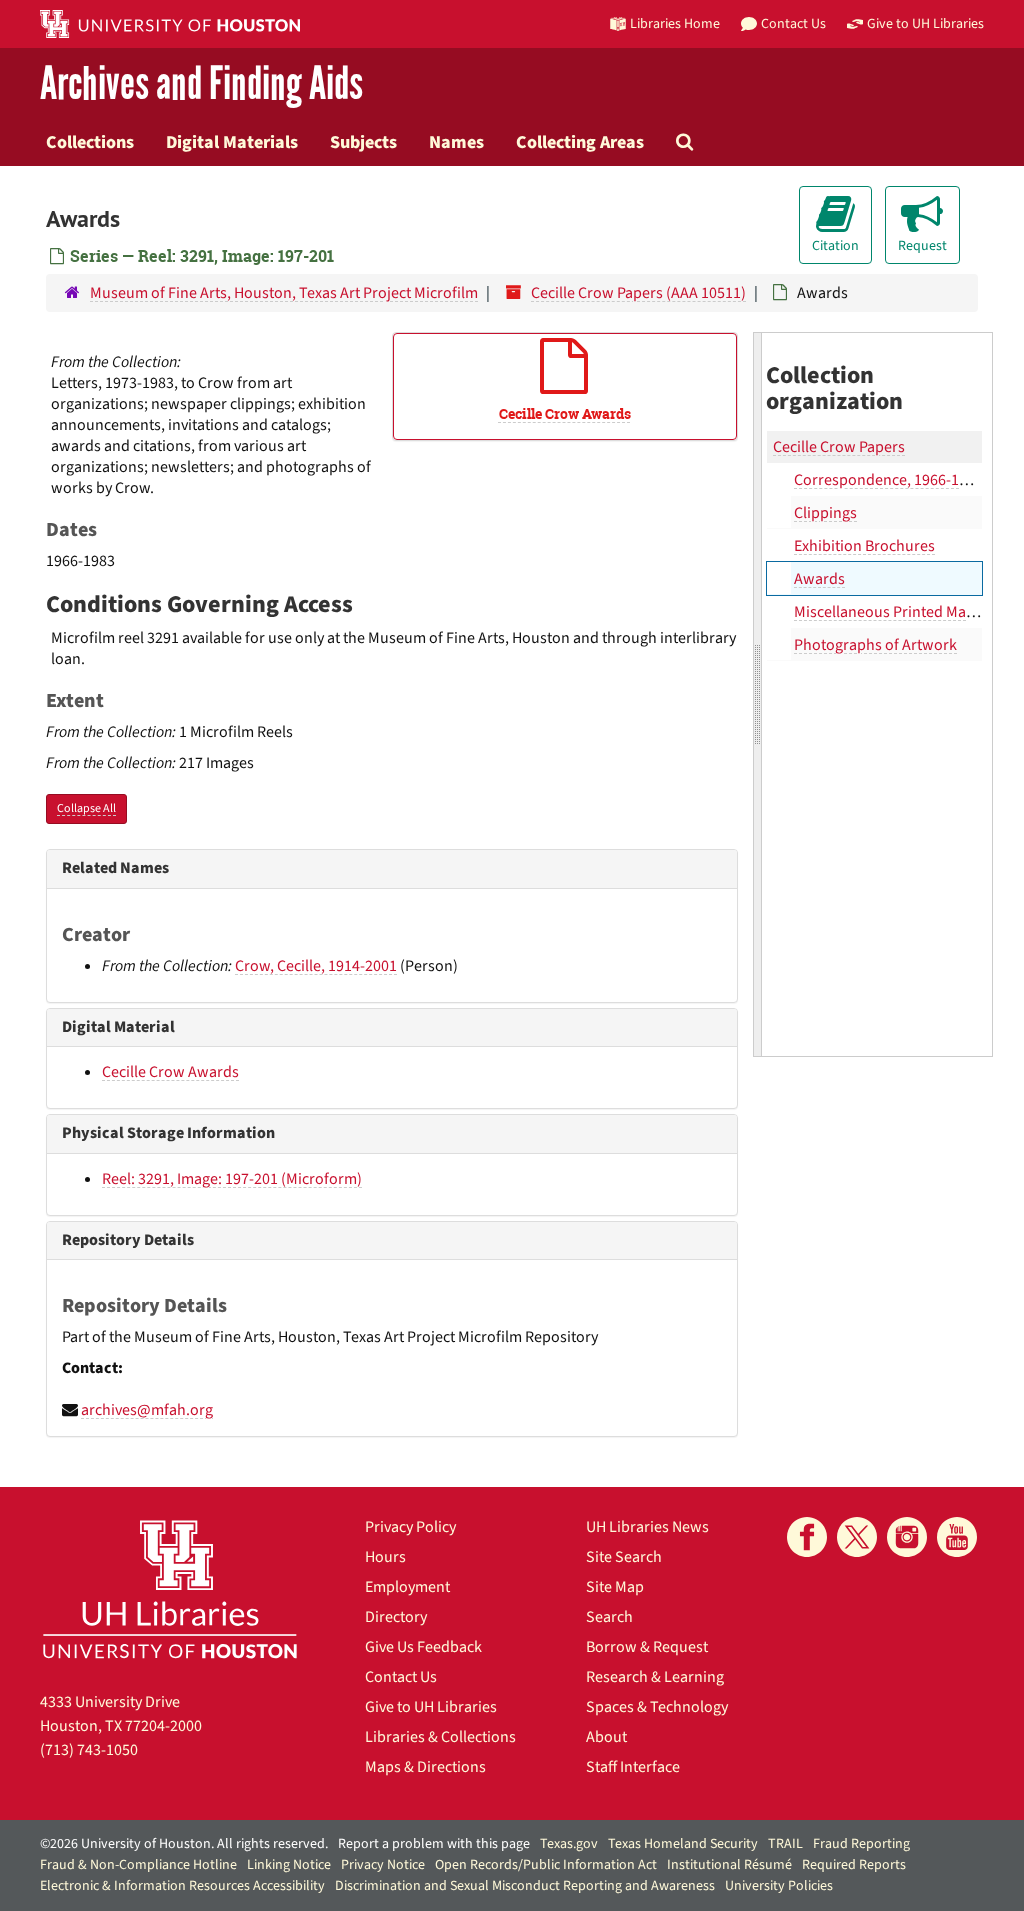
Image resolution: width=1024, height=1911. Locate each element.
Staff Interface (633, 1767)
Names (456, 142)
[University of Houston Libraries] (170, 1588)
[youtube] (957, 1537)
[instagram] (907, 1537)
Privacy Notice (383, 1865)
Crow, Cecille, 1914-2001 (316, 966)
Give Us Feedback (423, 1647)
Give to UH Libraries (431, 1707)
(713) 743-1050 (89, 1750)
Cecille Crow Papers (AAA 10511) (638, 293)
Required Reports (854, 1865)
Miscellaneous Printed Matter (892, 612)
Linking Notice (289, 1865)
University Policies (779, 1886)
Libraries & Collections (440, 1737)
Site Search (624, 1557)
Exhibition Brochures (864, 546)
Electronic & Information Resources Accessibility (182, 1886)
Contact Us (401, 1677)
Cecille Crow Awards (170, 1072)
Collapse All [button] (86, 808)
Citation (835, 246)
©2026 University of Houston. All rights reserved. (184, 1844)
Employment (407, 1587)
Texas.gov (569, 1844)
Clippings (825, 513)
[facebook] (807, 1537)
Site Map (615, 1587)
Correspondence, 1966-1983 (888, 480)
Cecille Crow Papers (839, 447)
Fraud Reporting (861, 1844)
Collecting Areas (580, 142)
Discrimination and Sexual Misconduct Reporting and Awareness (525, 1886)
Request (922, 246)
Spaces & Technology (657, 1707)
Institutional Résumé (729, 1865)
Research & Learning (655, 1677)
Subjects (363, 142)
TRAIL (785, 1844)
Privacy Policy (410, 1527)
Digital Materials (232, 142)
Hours (385, 1557)
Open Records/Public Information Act (546, 1865)
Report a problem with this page (434, 1844)
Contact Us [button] (793, 23)
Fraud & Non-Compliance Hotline (138, 1865)
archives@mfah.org (147, 1410)
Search (609, 1617)
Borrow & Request (647, 1647)
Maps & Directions (425, 1767)
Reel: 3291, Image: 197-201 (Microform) (232, 1179)
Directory (396, 1617)
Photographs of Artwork (875, 645)
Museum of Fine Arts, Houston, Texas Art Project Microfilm (284, 293)
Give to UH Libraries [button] (925, 23)
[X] (857, 1537)
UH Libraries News (647, 1527)
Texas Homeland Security (683, 1844)
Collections (90, 142)
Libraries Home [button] (675, 23)
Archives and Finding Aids (201, 84)
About (606, 1737)
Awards (819, 579)
